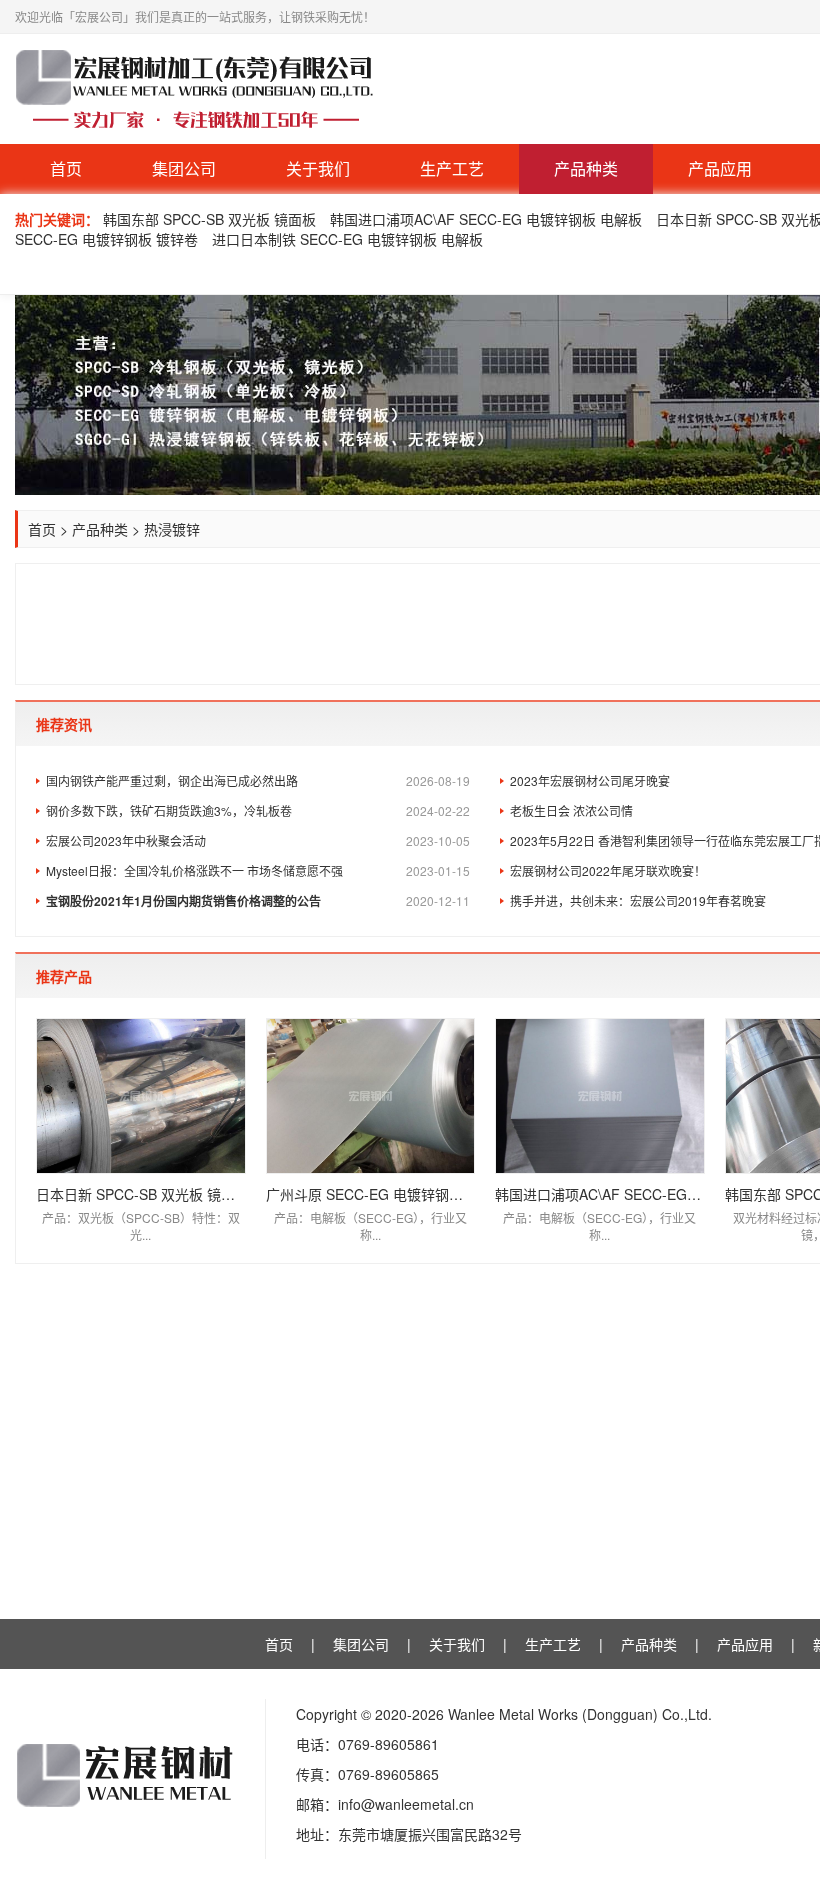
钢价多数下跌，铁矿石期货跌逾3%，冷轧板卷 (258, 810)
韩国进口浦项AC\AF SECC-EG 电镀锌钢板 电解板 (486, 219)
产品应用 (720, 168)
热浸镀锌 (172, 529)
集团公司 (184, 168)
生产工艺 (452, 168)
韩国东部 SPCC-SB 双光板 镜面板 (209, 219)
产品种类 (586, 168)
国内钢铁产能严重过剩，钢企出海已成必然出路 (258, 780)
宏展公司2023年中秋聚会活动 (258, 840)
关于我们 (318, 168)
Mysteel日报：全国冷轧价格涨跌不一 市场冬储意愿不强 (258, 870)
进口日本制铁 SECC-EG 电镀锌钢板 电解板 (347, 239)
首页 (66, 168)
